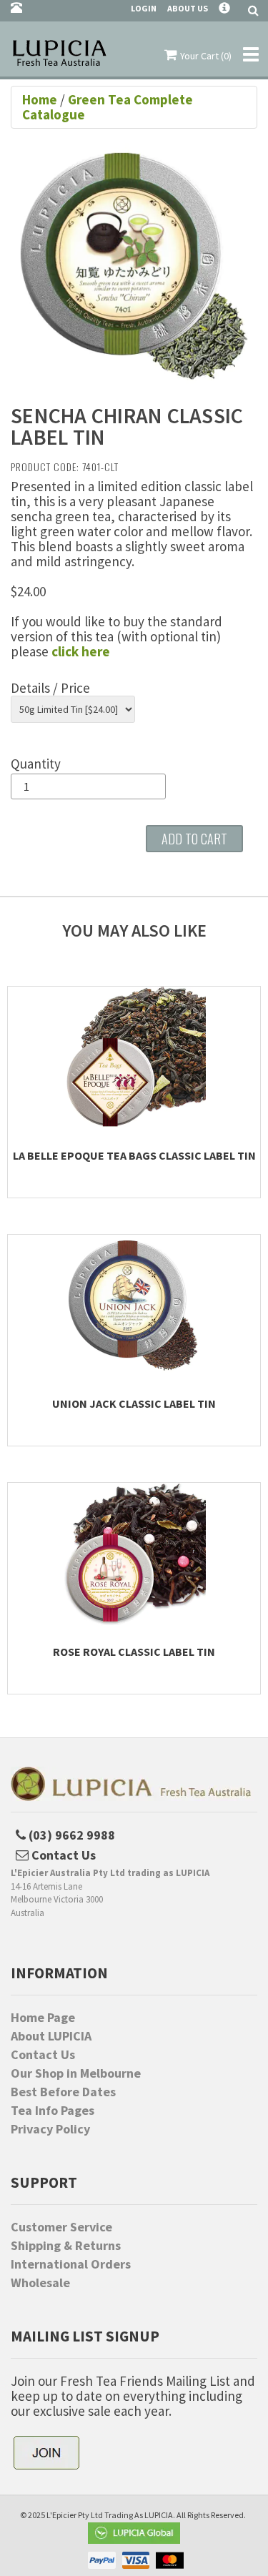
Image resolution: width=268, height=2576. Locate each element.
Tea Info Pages (53, 2111)
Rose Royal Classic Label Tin (134, 1652)
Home (41, 99)
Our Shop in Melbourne (76, 2073)
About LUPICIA (51, 2036)
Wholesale (40, 2283)
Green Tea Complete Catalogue (108, 107)
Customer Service (61, 2227)
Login (144, 8)
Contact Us (43, 2055)
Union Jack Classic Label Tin (134, 1403)
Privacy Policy (50, 2129)
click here (81, 651)
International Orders (71, 2264)
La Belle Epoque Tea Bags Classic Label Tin (134, 1155)
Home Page (43, 2018)
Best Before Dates (63, 2092)
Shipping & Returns (66, 2246)
